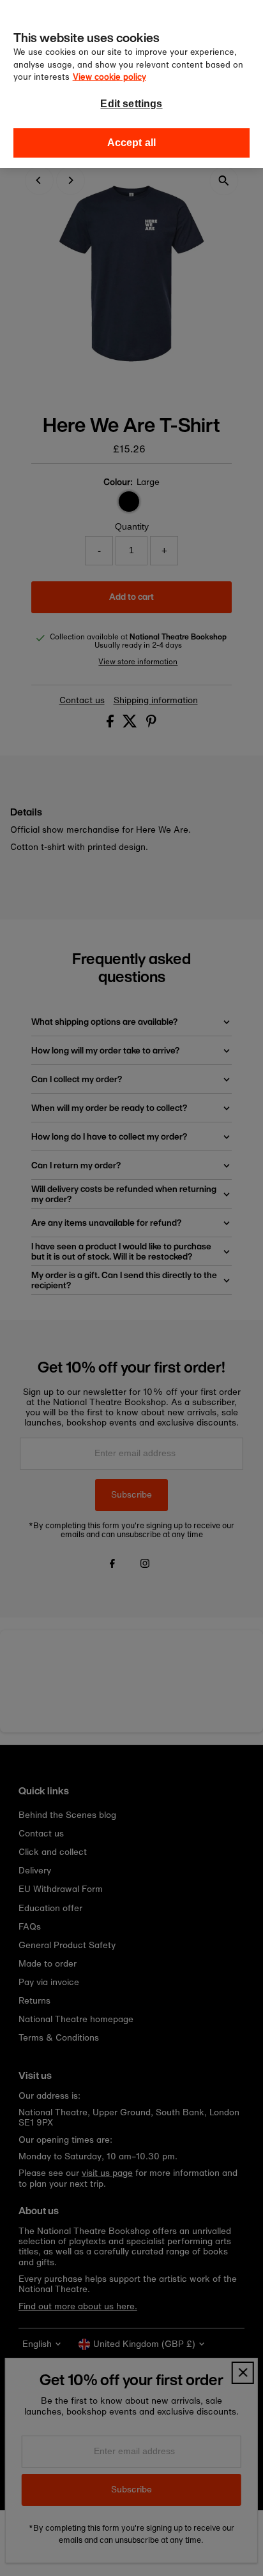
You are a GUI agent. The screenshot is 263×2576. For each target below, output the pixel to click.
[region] (131, 84)
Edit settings (131, 104)
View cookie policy (109, 77)
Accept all (132, 143)
